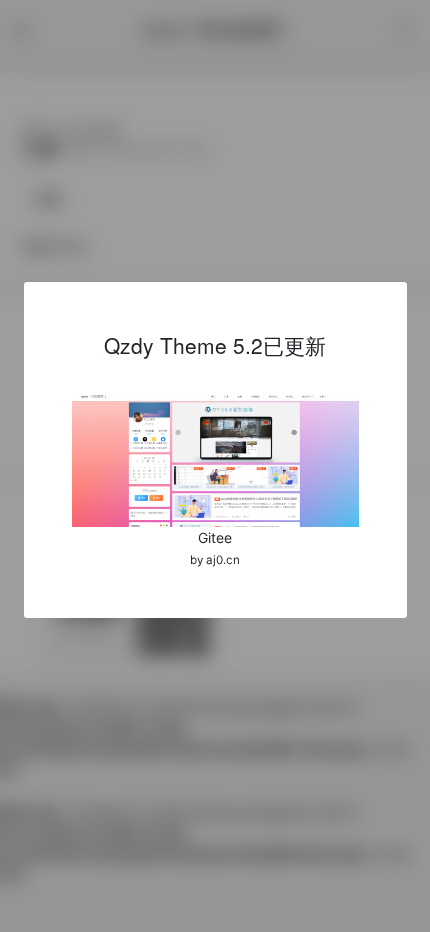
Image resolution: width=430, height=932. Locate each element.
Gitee (215, 537)
